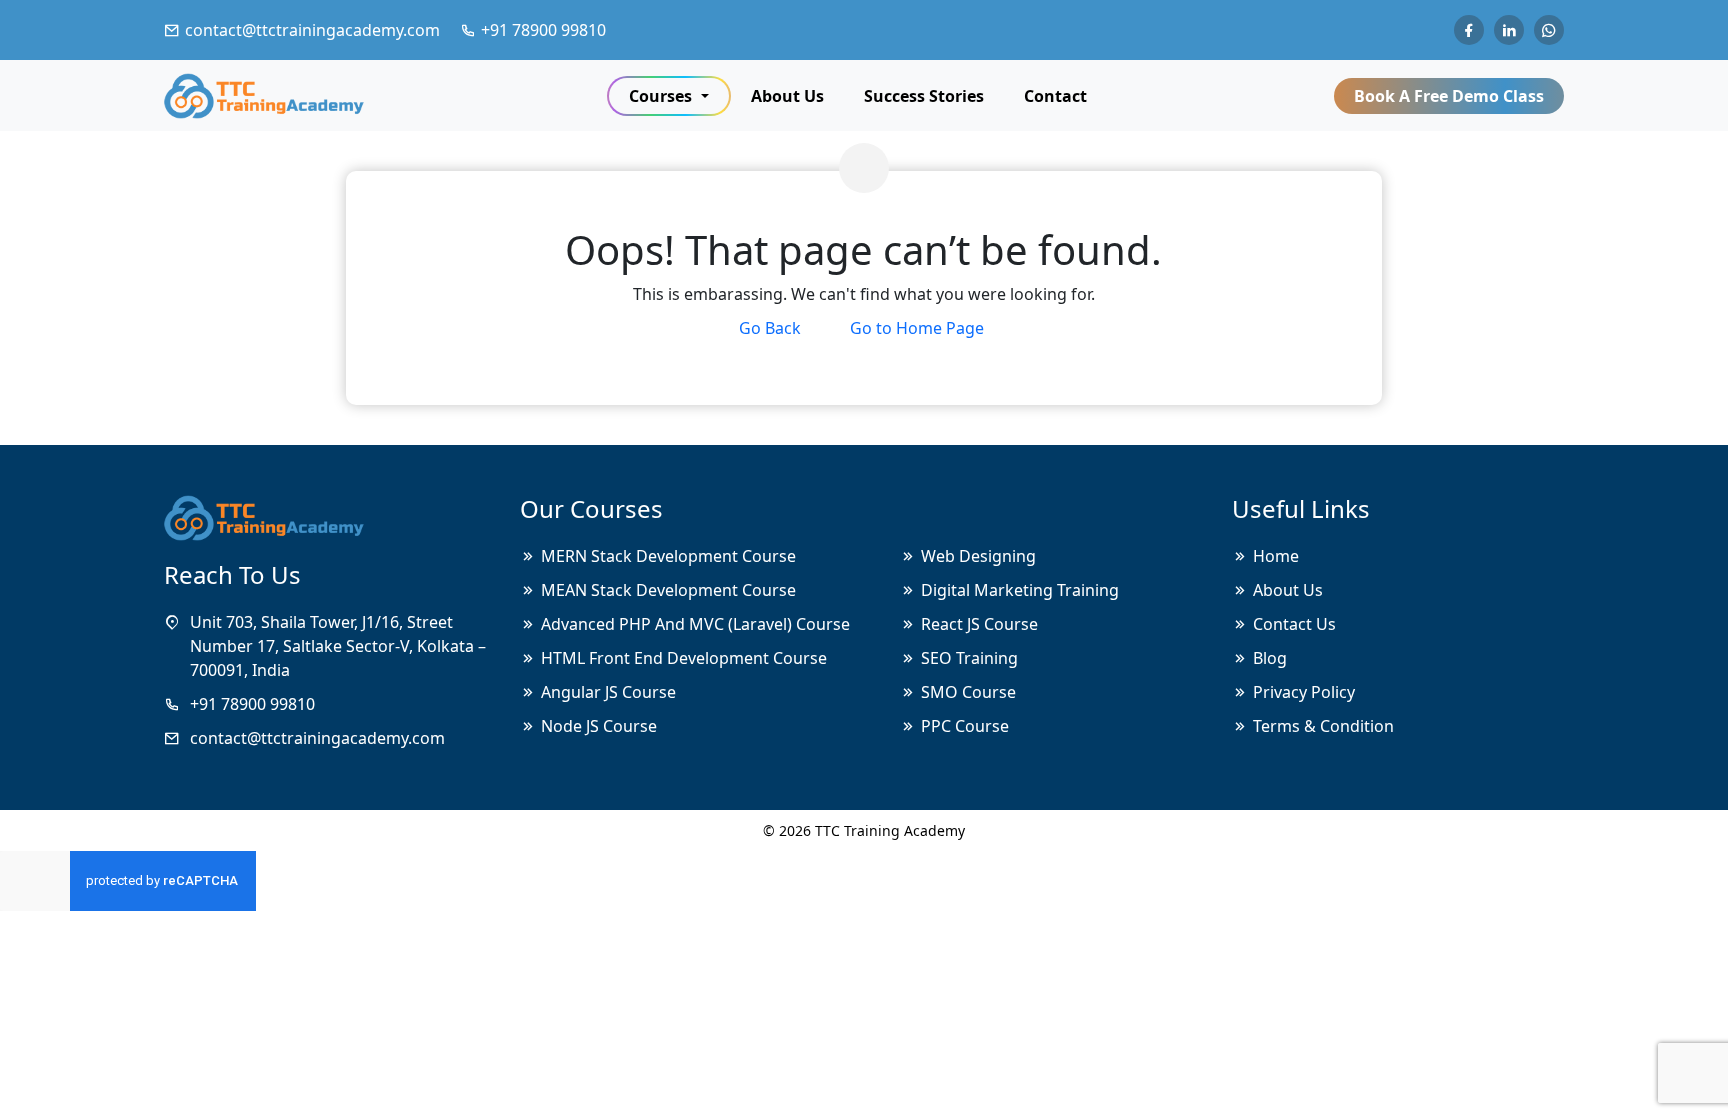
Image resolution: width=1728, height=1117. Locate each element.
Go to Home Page (917, 328)
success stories (924, 96)
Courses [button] (662, 96)
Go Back (770, 328)
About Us (787, 96)
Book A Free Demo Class (1449, 96)
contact (1055, 96)
